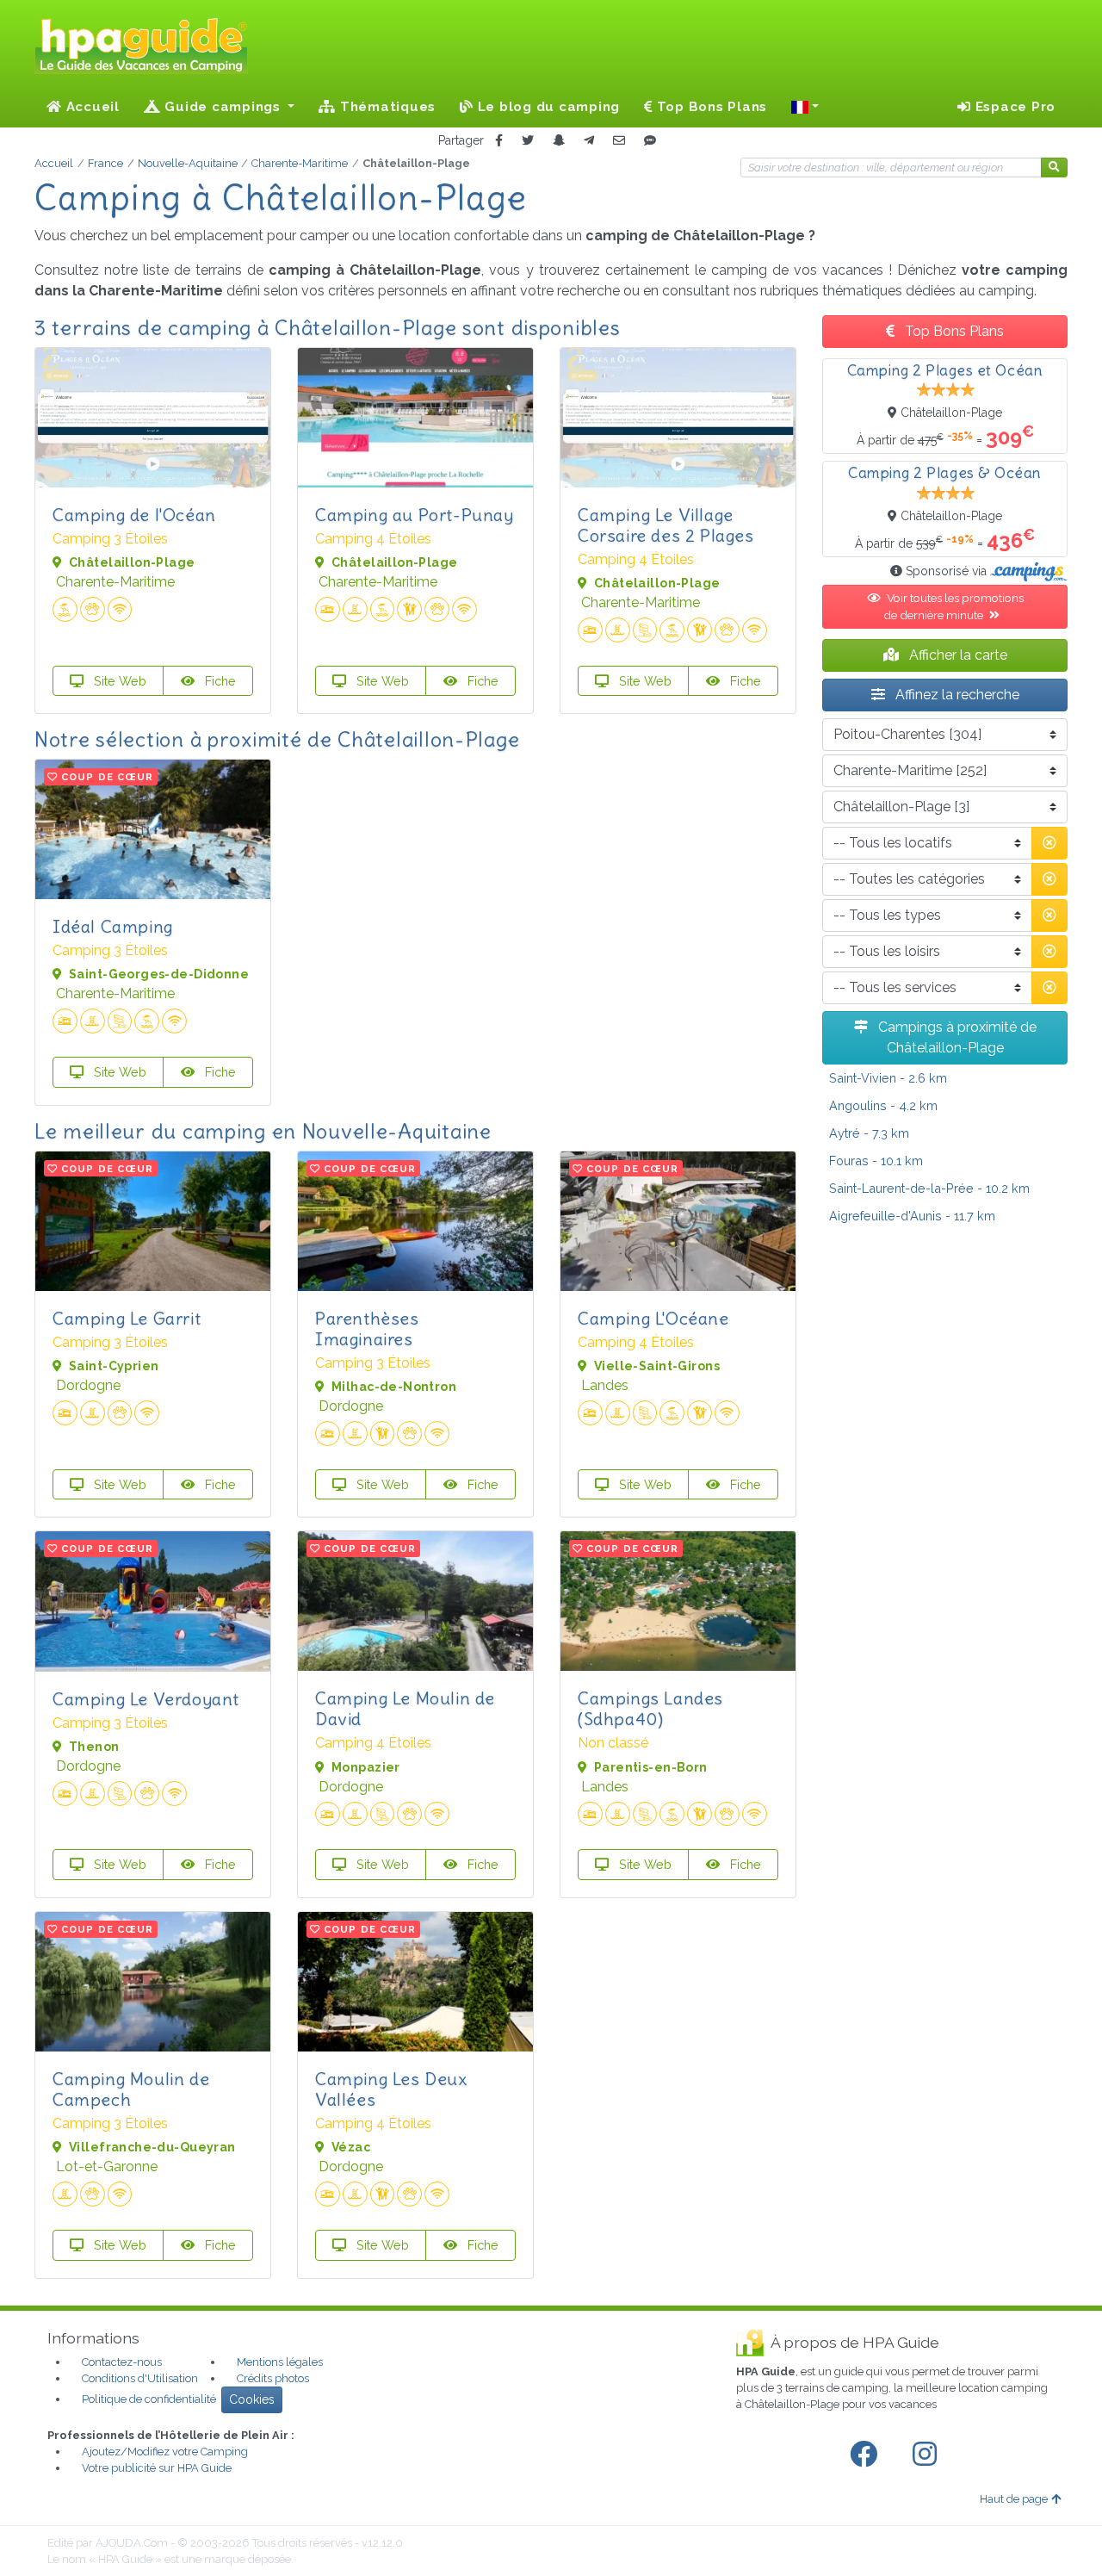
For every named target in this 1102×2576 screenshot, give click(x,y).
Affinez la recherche (956, 695)
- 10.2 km (929, 1188)
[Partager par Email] (619, 141)
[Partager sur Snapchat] (559, 141)
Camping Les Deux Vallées (391, 2089)
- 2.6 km (888, 1078)
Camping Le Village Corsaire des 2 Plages (666, 525)
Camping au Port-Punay (415, 515)
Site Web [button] (118, 681)
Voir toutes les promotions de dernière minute (953, 606)
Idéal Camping (113, 926)
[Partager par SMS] (650, 141)
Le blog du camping (547, 107)
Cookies (252, 2399)
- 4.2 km (883, 1105)
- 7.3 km (869, 1133)
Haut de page (1014, 2499)
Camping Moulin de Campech (131, 2089)
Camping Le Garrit (127, 1318)
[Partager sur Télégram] (589, 141)
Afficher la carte (957, 655)
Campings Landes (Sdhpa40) (650, 1708)
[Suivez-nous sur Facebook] (867, 2455)
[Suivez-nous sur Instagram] (928, 2455)
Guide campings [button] (223, 107)
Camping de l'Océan (134, 515)
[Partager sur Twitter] (528, 141)
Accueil (91, 107)
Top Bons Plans (710, 107)
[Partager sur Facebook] (499, 141)
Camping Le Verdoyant (146, 1699)
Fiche (219, 681)
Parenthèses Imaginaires (367, 1328)
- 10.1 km (876, 1161)
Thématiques (386, 107)
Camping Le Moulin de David (405, 1708)
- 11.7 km (912, 1216)
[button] (805, 107)
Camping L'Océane (653, 1318)
